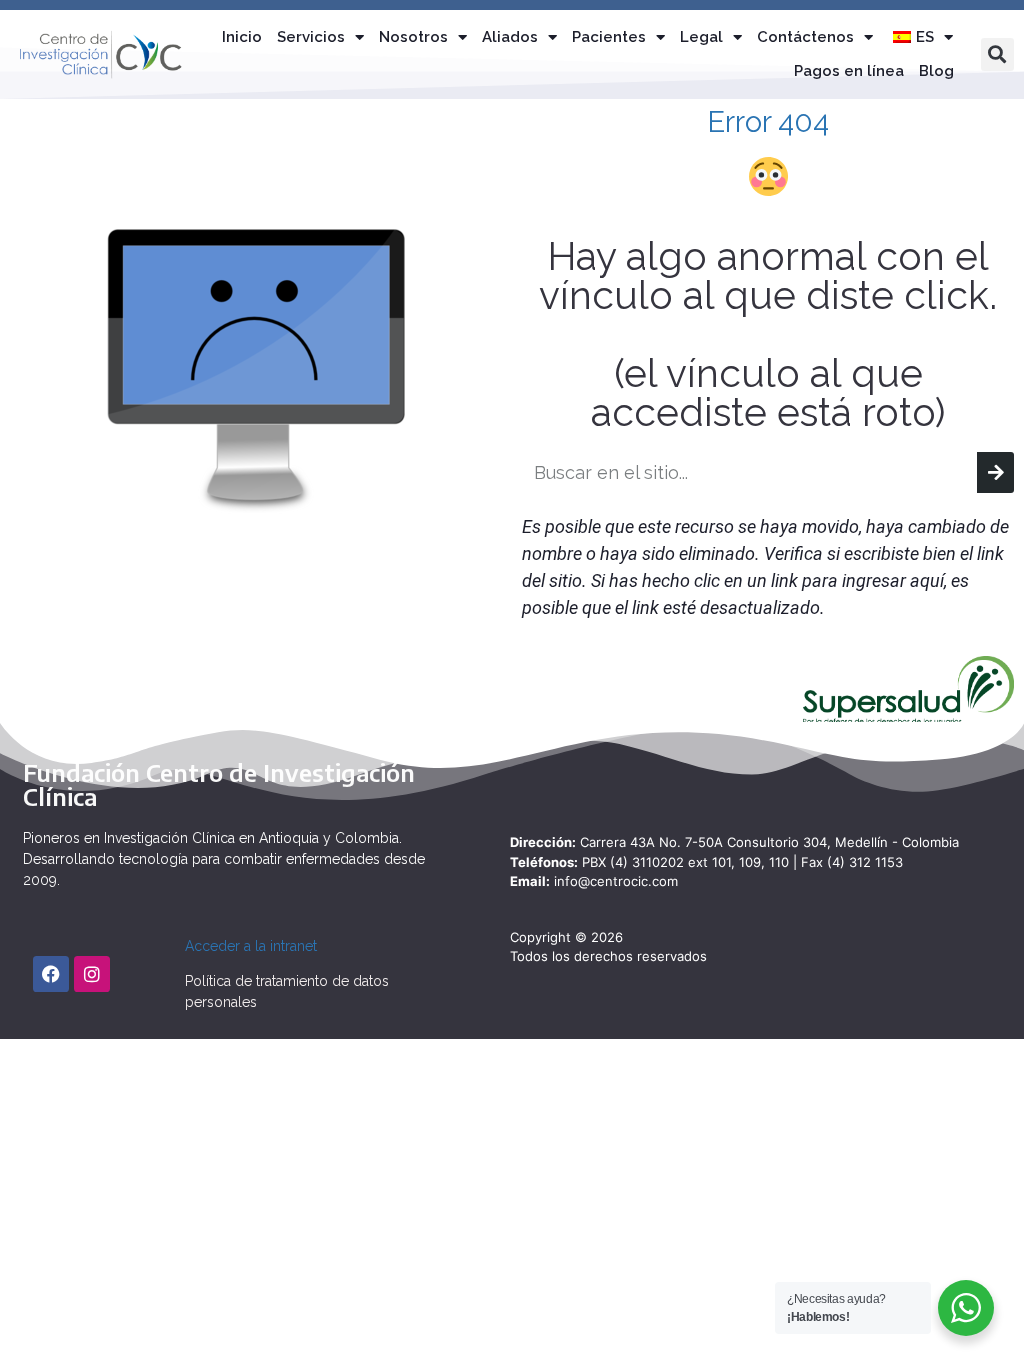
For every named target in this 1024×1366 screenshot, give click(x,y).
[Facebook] (51, 974)
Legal (701, 37)
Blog (936, 71)
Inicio (242, 37)
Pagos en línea (849, 71)
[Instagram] (92, 974)
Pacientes (609, 37)
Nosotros (413, 37)
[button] (997, 54)
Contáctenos (805, 37)
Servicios (311, 37)
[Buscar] (995, 472)
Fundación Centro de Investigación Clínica (219, 784)
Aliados (510, 37)
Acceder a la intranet (251, 946)
